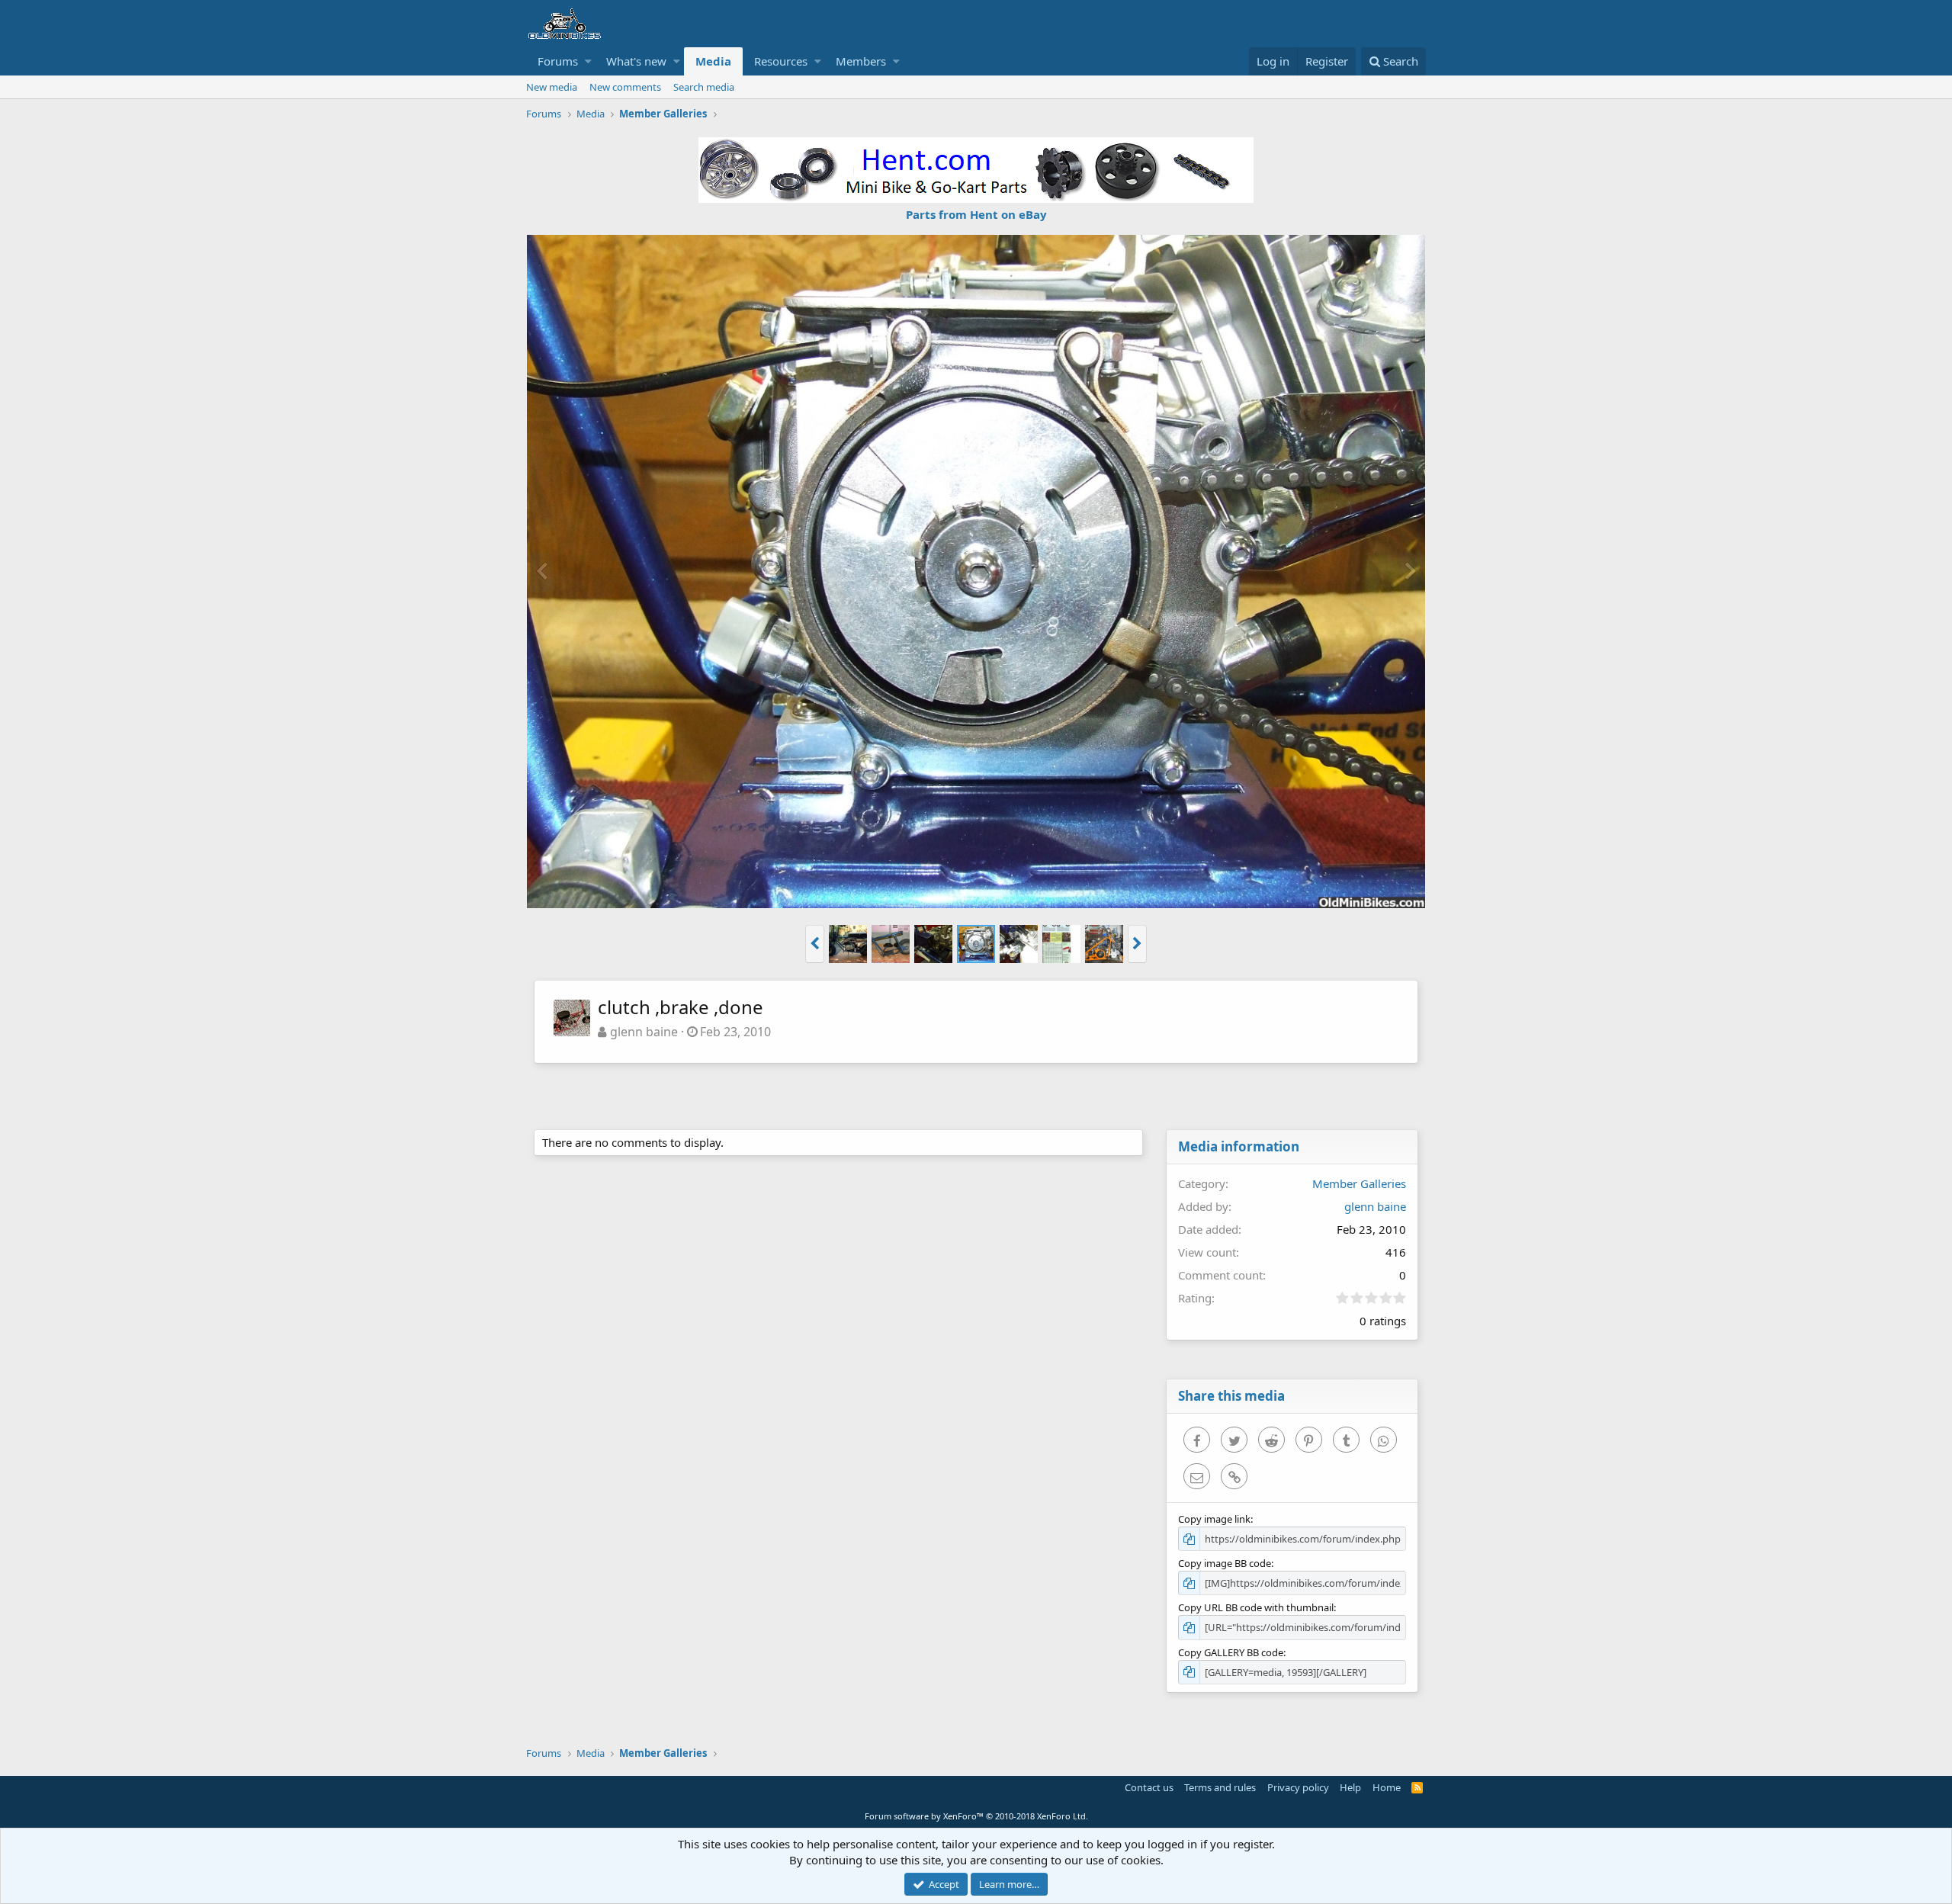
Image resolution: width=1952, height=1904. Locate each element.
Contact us (1149, 1787)
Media (713, 61)
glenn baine (644, 1032)
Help (1350, 1787)
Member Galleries (1359, 1183)
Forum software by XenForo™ (976, 1816)
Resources (781, 61)
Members (861, 61)
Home (1387, 1787)
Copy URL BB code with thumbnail (1256, 1607)
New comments (625, 87)
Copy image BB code (1225, 1563)
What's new (636, 61)
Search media (704, 87)
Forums (558, 61)
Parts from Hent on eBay (976, 214)
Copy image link (1214, 1519)
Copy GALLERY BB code (1231, 1652)
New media (552, 87)
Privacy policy (1298, 1787)
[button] (588, 61)
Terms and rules (1220, 1787)
